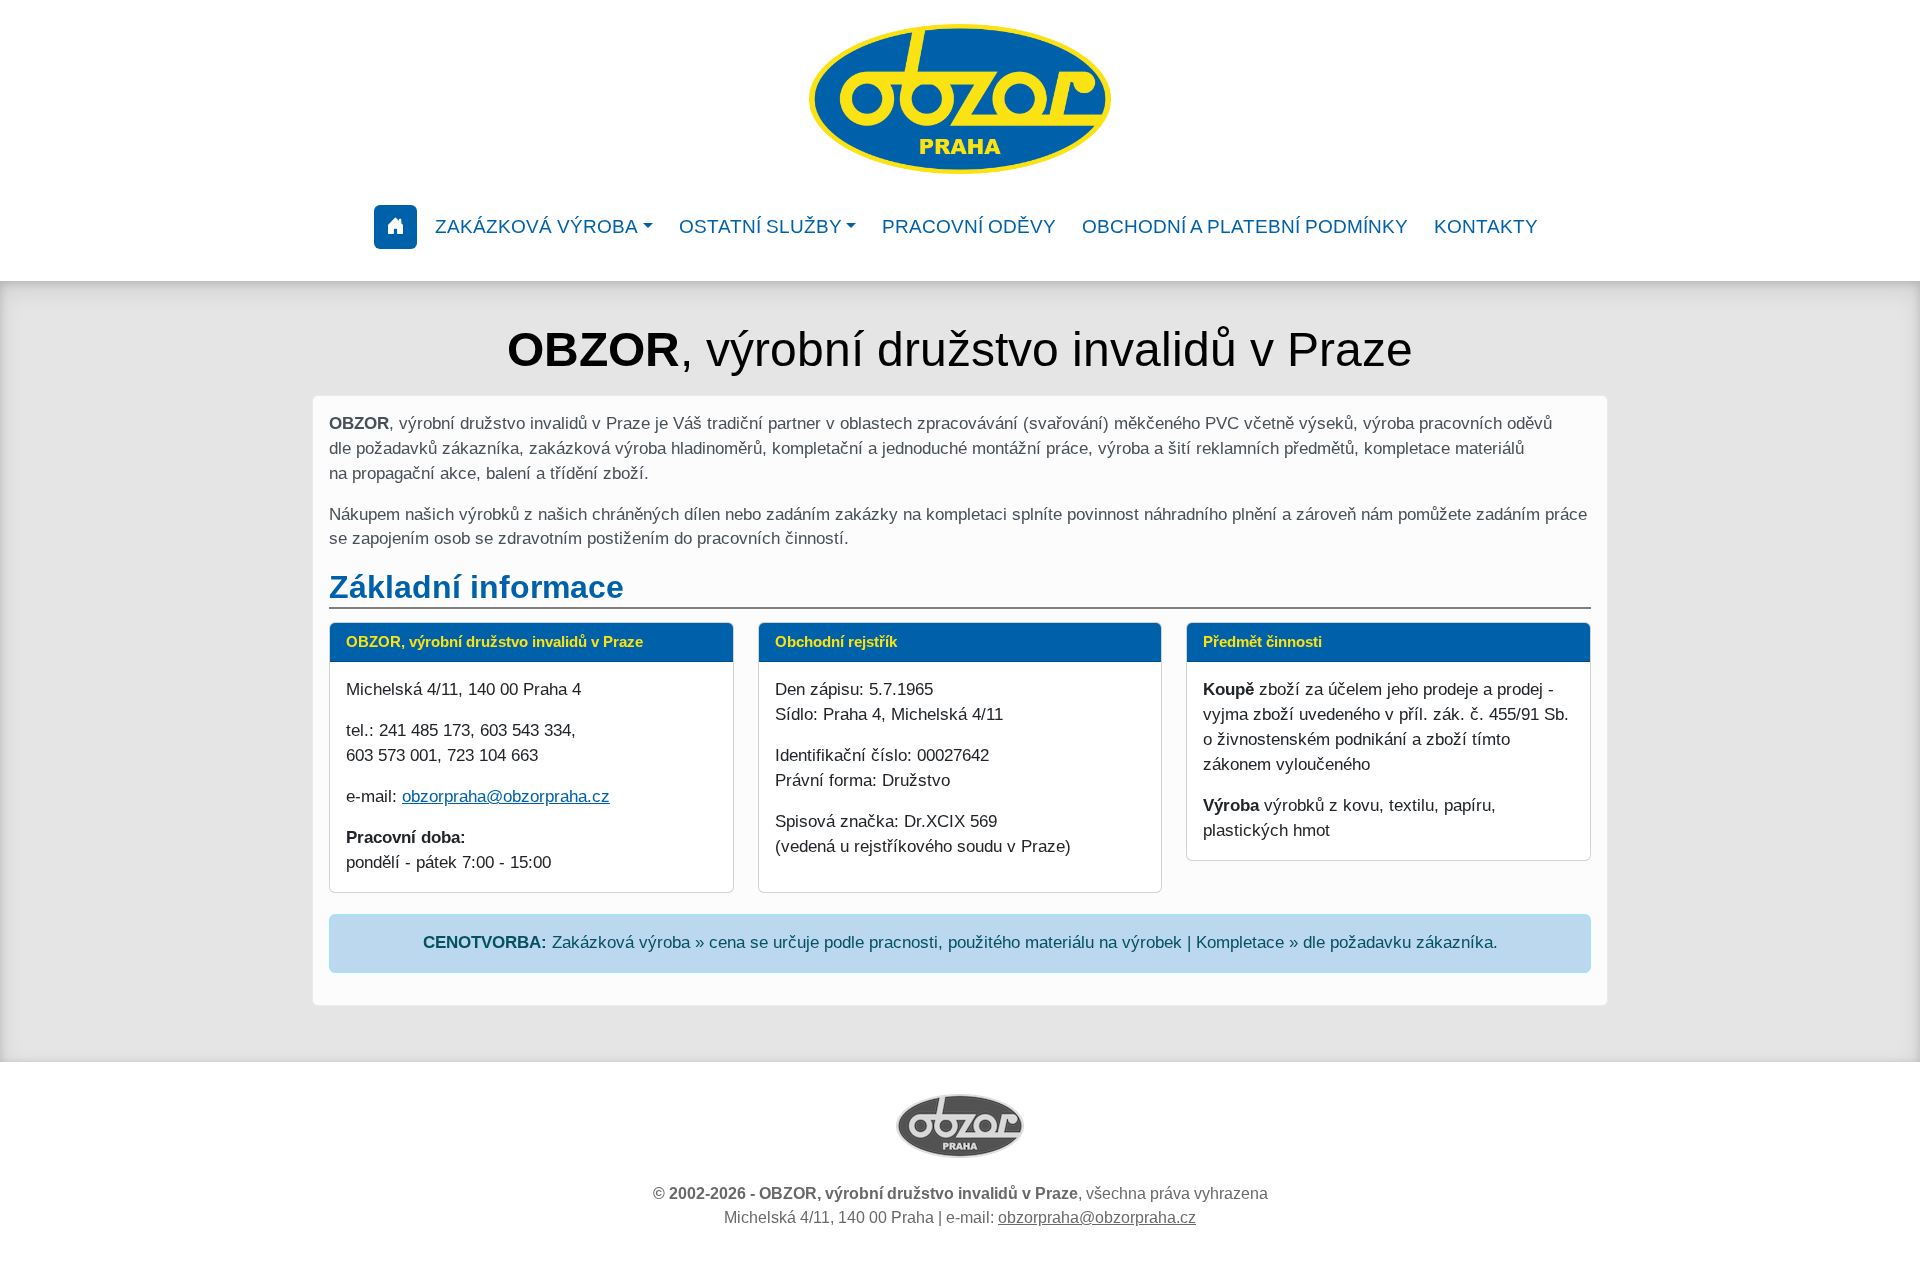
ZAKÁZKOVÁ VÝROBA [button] (536, 226)
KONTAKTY (1486, 226)
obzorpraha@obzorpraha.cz (506, 796)
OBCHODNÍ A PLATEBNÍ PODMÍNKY (1245, 226)
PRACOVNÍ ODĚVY (969, 226)
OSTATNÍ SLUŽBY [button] (760, 226)
